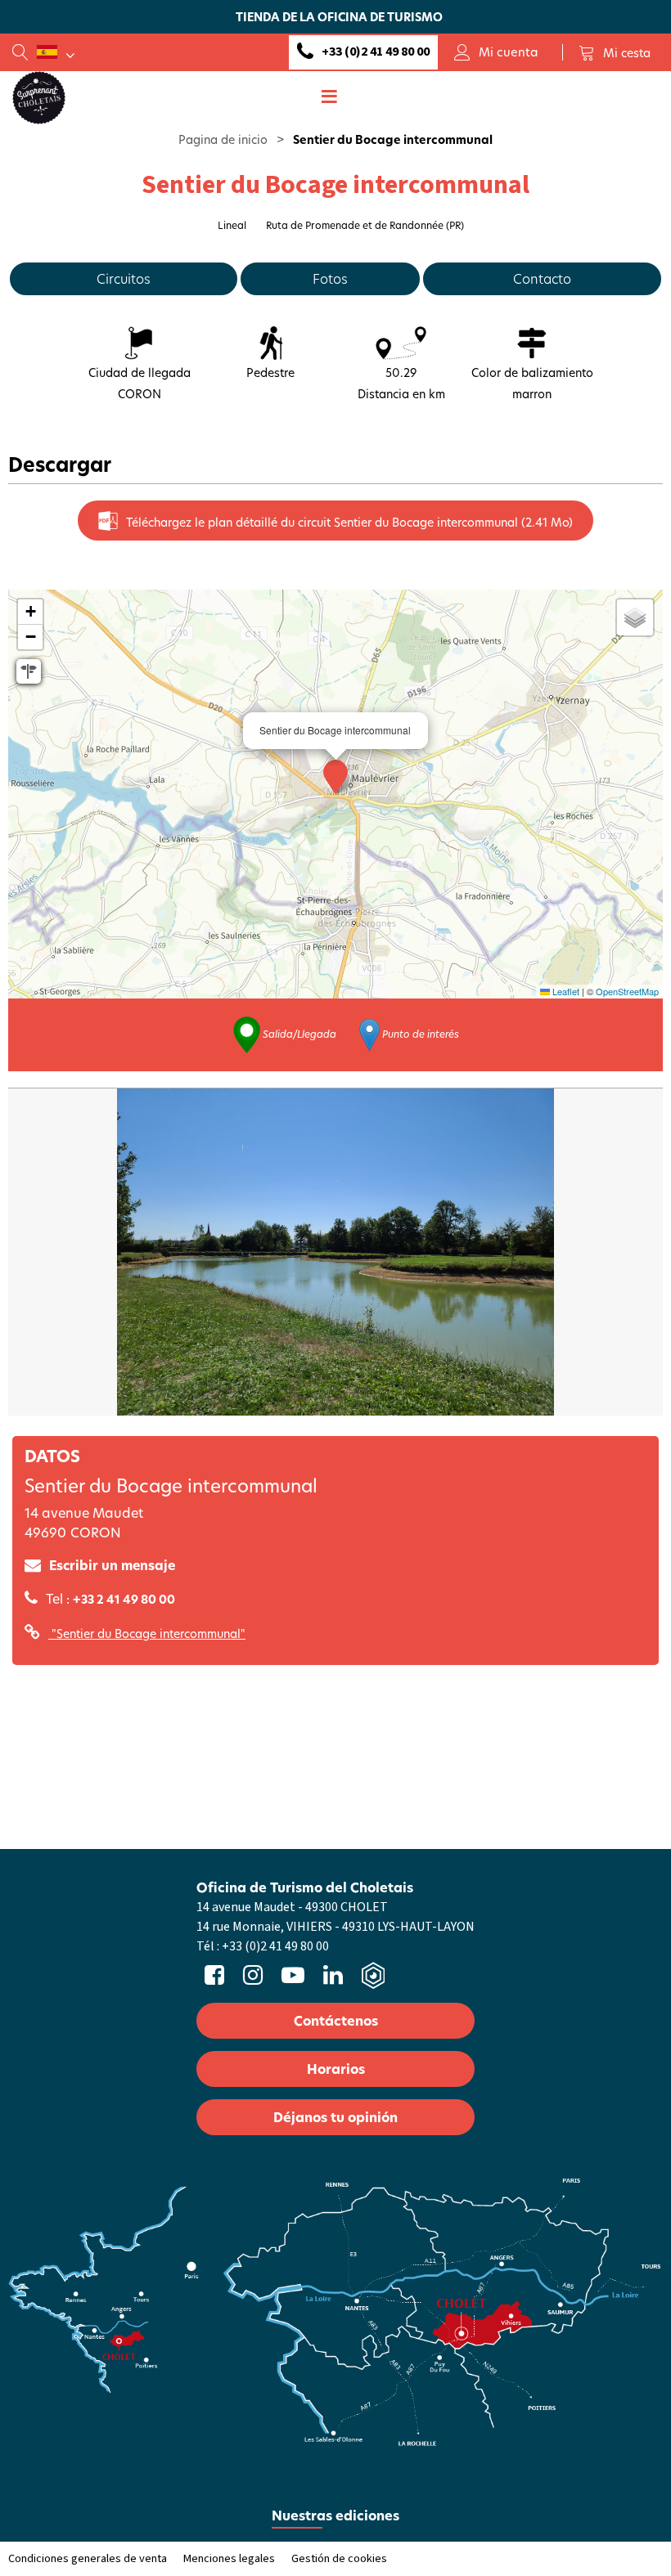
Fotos (330, 278)
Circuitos (124, 278)
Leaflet (565, 991)
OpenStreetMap (627, 991)
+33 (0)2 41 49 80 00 (376, 52)
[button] (615, 52)
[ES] (56, 52)
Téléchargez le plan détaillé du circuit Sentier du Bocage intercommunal (349, 522)
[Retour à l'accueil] (39, 96)
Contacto (542, 278)
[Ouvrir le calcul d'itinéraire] (29, 671)
